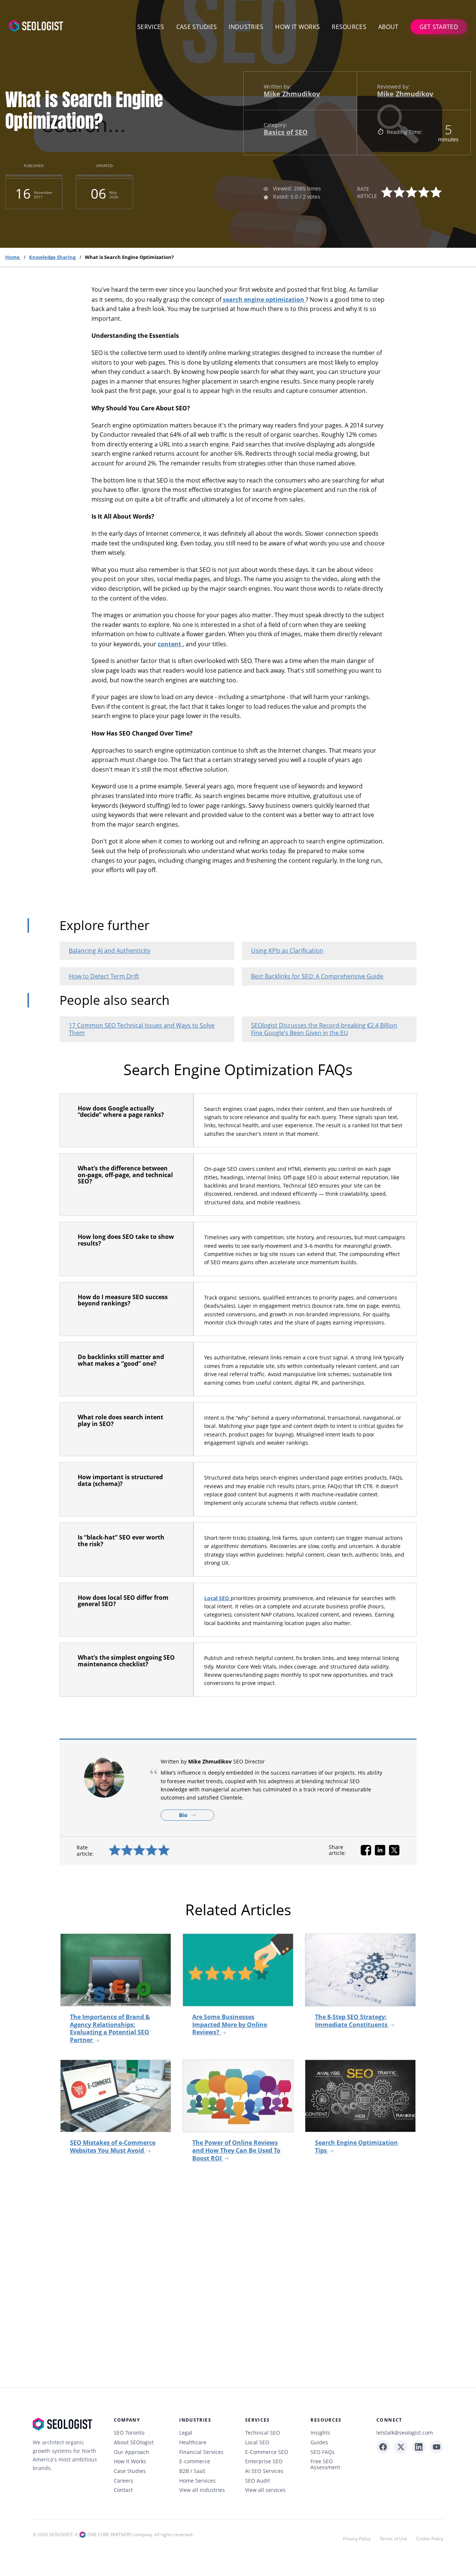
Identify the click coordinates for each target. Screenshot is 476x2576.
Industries (246, 27)
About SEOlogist (134, 2442)
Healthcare (193, 2442)
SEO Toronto (129, 2433)
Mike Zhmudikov (292, 94)
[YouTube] (437, 2447)
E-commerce (195, 2461)
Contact (123, 2490)
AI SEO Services (264, 2471)
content (170, 644)
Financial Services (201, 2452)
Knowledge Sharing (53, 257)
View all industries (202, 2490)
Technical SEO (263, 2433)
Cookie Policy (430, 2539)
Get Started (439, 27)
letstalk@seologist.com (405, 2433)
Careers (123, 2481)
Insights (320, 2433)
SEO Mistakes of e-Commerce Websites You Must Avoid (113, 2146)
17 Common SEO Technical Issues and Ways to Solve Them (142, 1029)
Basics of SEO (286, 132)
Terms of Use (393, 2539)
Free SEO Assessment (325, 2464)
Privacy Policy (357, 2539)
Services (151, 27)
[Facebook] (383, 2447)
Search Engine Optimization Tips (356, 2146)
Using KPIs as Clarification (287, 951)
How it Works (297, 27)
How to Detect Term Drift (104, 976)
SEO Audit (258, 2481)
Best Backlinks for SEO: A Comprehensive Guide (317, 976)
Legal (186, 2433)
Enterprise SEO (264, 2461)
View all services (265, 2490)
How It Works (130, 2461)
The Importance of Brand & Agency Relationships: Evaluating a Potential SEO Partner (110, 2028)
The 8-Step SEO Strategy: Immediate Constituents (352, 2021)
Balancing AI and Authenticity (110, 951)
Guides (319, 2442)
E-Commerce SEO (267, 2452)
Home (13, 257)
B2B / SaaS (192, 2471)
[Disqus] (238, 2278)
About (388, 27)
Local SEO (217, 1598)
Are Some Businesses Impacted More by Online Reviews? (230, 2024)
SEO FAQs (323, 2452)
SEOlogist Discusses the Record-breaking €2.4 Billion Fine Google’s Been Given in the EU (324, 1029)
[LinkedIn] (419, 2447)
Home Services (197, 2481)
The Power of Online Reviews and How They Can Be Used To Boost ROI (236, 2150)
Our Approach (131, 2452)
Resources (349, 27)
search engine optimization (264, 299)
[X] (401, 2447)
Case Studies (197, 27)
